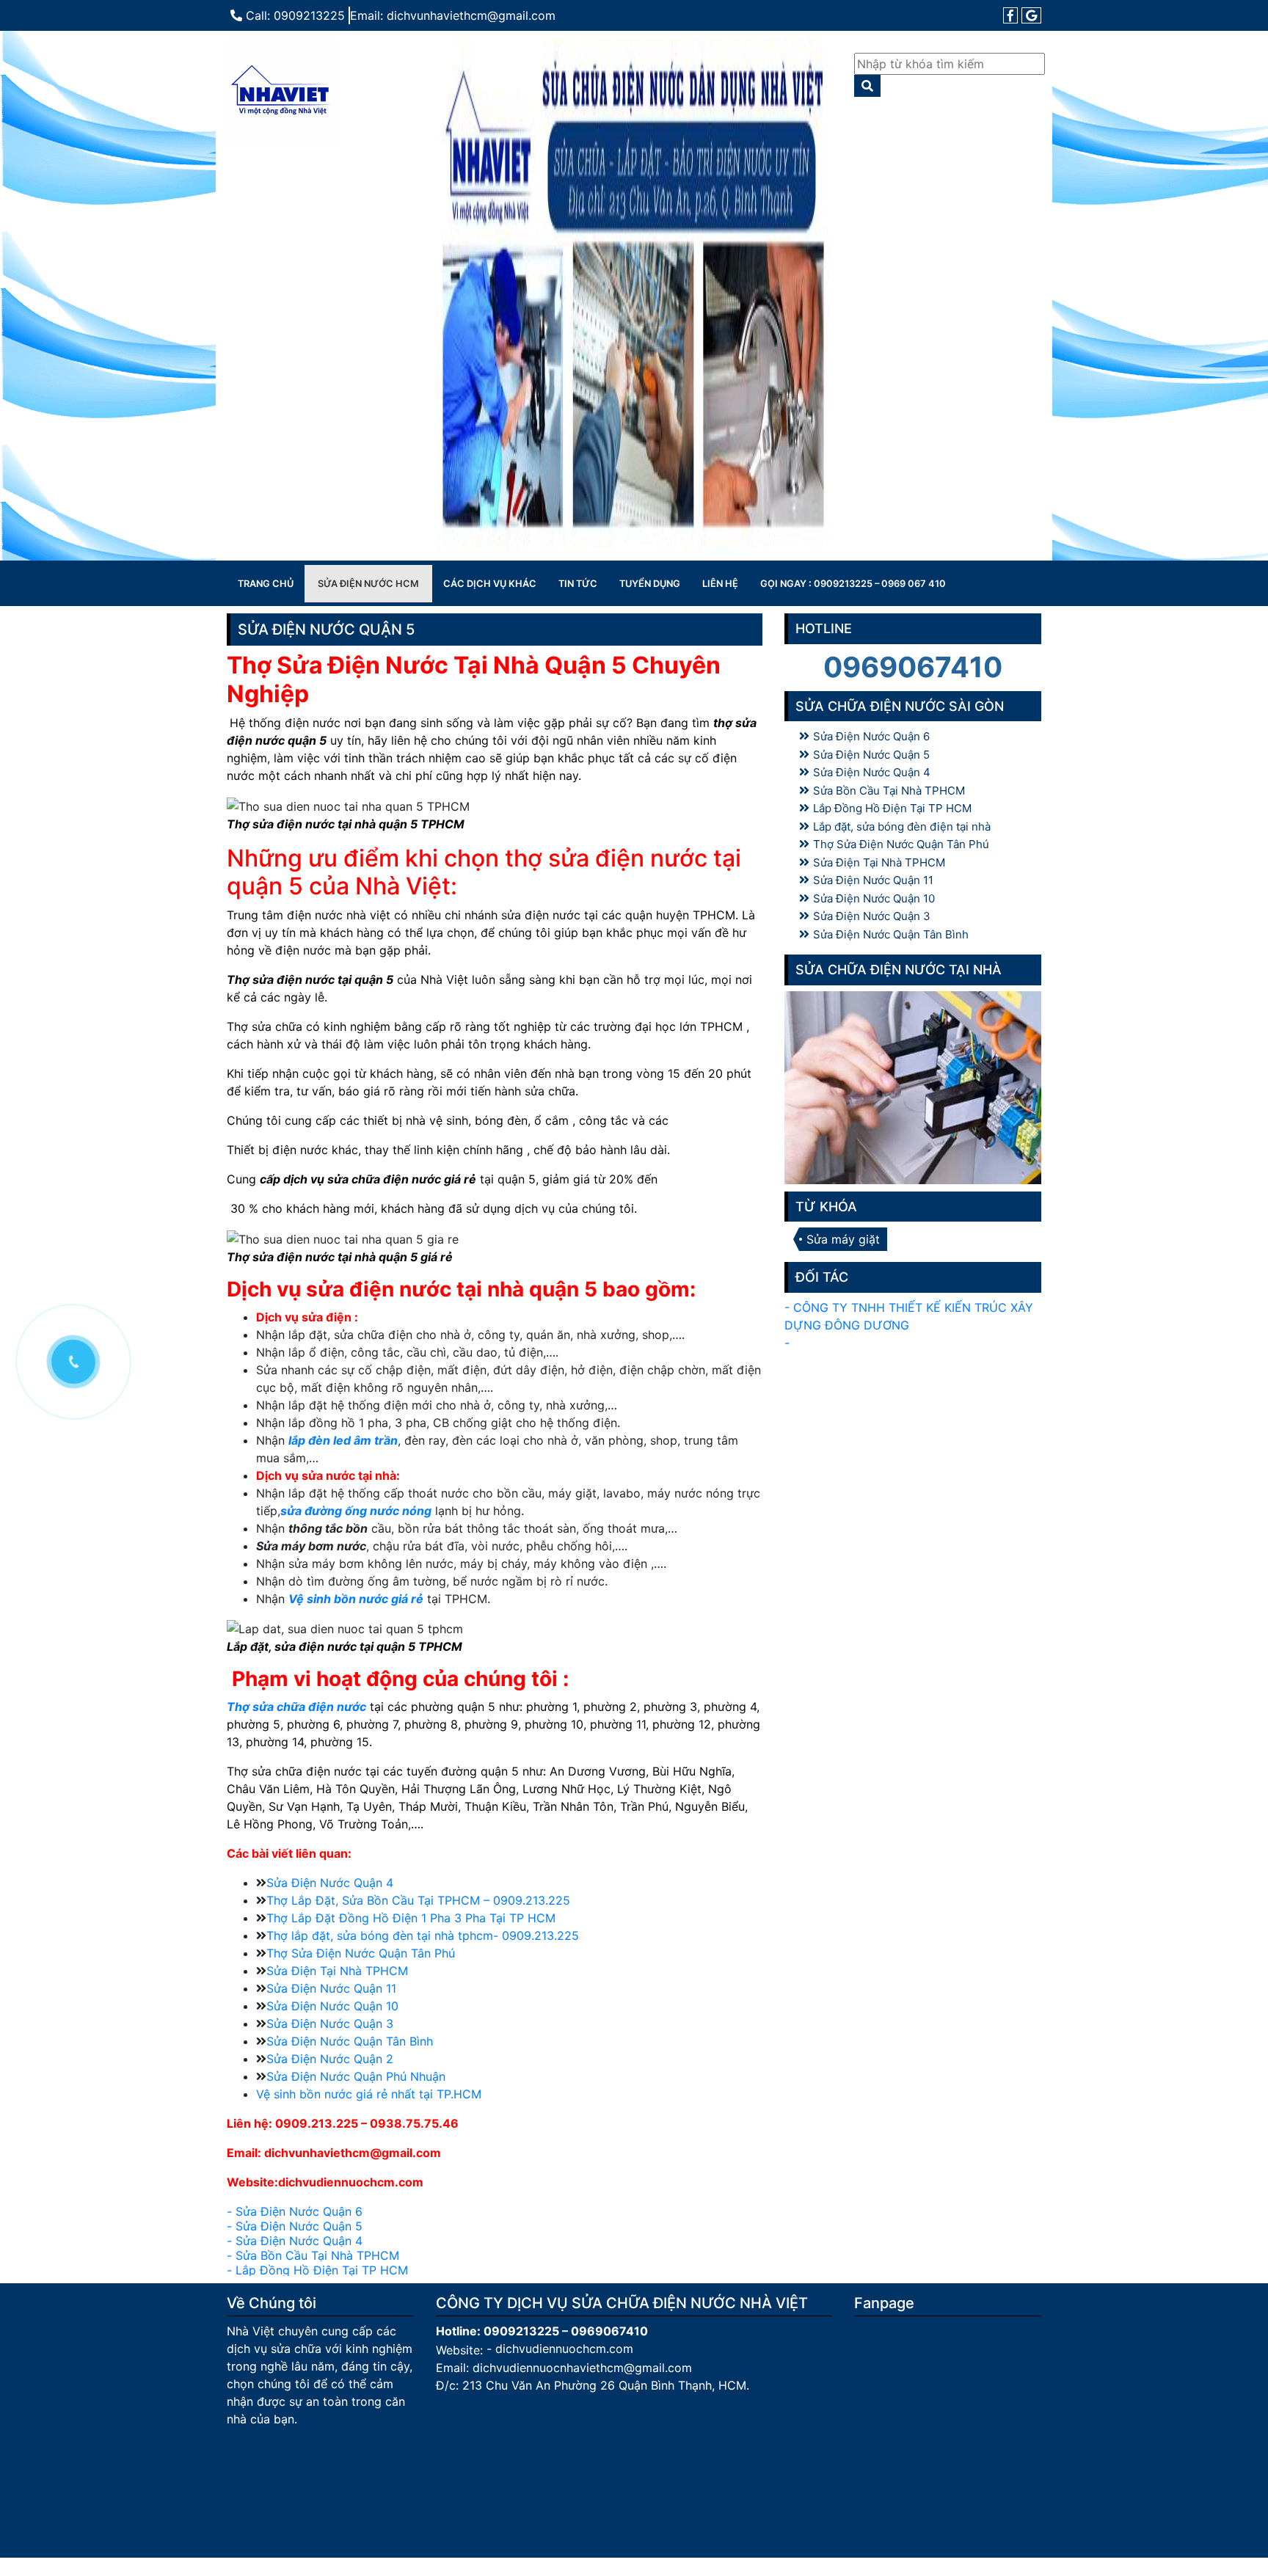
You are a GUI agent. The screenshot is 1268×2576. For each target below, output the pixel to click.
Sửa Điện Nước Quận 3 (330, 2024)
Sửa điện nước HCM (368, 584)
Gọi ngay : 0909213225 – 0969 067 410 (853, 584)
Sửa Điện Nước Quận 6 (299, 2211)
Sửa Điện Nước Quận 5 (299, 2225)
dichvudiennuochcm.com (564, 2348)
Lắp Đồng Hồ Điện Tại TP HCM (322, 2269)
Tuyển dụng (650, 584)
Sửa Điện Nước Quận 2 (330, 2059)
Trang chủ (266, 584)
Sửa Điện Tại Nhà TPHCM (337, 1971)
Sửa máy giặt (843, 1239)
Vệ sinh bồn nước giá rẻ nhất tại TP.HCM (369, 2094)
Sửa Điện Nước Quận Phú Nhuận (356, 2076)
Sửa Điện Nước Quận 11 (331, 1988)
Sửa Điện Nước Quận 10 (332, 2006)
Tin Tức (578, 584)
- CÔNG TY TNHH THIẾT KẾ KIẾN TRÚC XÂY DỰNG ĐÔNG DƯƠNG (909, 1316)
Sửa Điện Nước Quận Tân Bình (350, 2041)
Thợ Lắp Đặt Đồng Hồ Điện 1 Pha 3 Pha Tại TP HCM (411, 1918)
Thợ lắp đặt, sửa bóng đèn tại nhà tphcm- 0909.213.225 (423, 1935)
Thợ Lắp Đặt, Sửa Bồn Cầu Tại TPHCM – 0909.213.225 (418, 1900)
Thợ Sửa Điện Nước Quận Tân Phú (361, 1953)
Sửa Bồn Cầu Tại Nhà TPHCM (317, 2255)
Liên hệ (720, 584)
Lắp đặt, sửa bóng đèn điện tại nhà (902, 827)
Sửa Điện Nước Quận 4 (330, 1883)
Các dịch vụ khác (490, 584)
